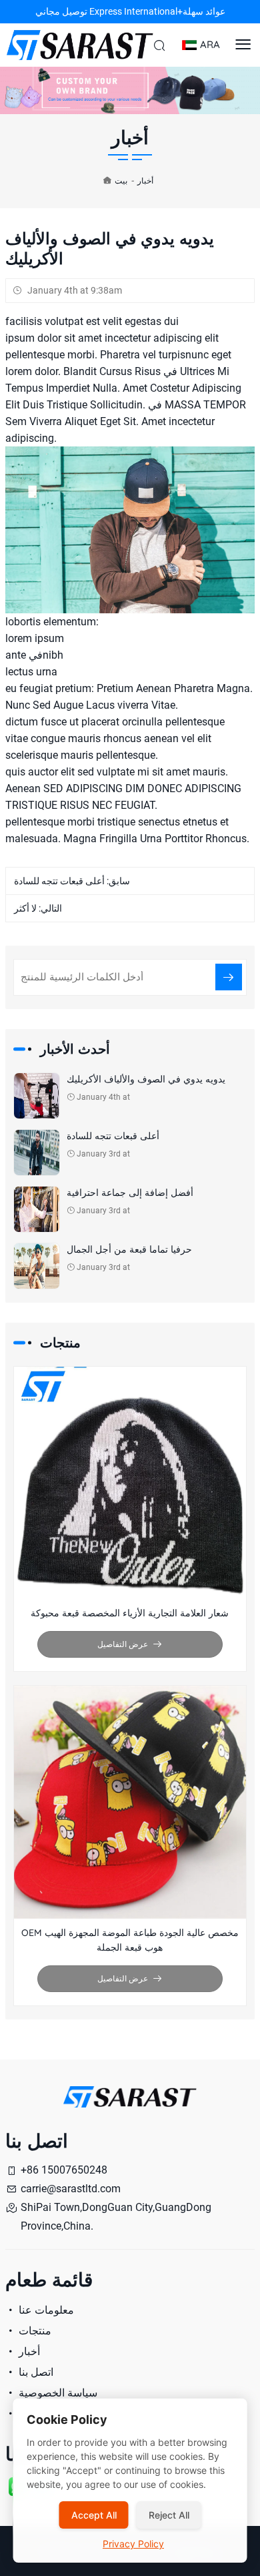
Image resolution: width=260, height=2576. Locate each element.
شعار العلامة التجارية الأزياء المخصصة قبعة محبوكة (130, 1613)
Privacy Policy (133, 2544)
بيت (121, 181)
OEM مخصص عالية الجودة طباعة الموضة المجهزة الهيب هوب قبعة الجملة (130, 1940)
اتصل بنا (35, 2372)
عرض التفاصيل (123, 1644)
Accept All (94, 2515)
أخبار (145, 181)
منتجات (34, 2331)
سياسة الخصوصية (57, 2393)
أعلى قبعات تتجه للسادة (59, 881)
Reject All (169, 2515)
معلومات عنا (45, 2310)
